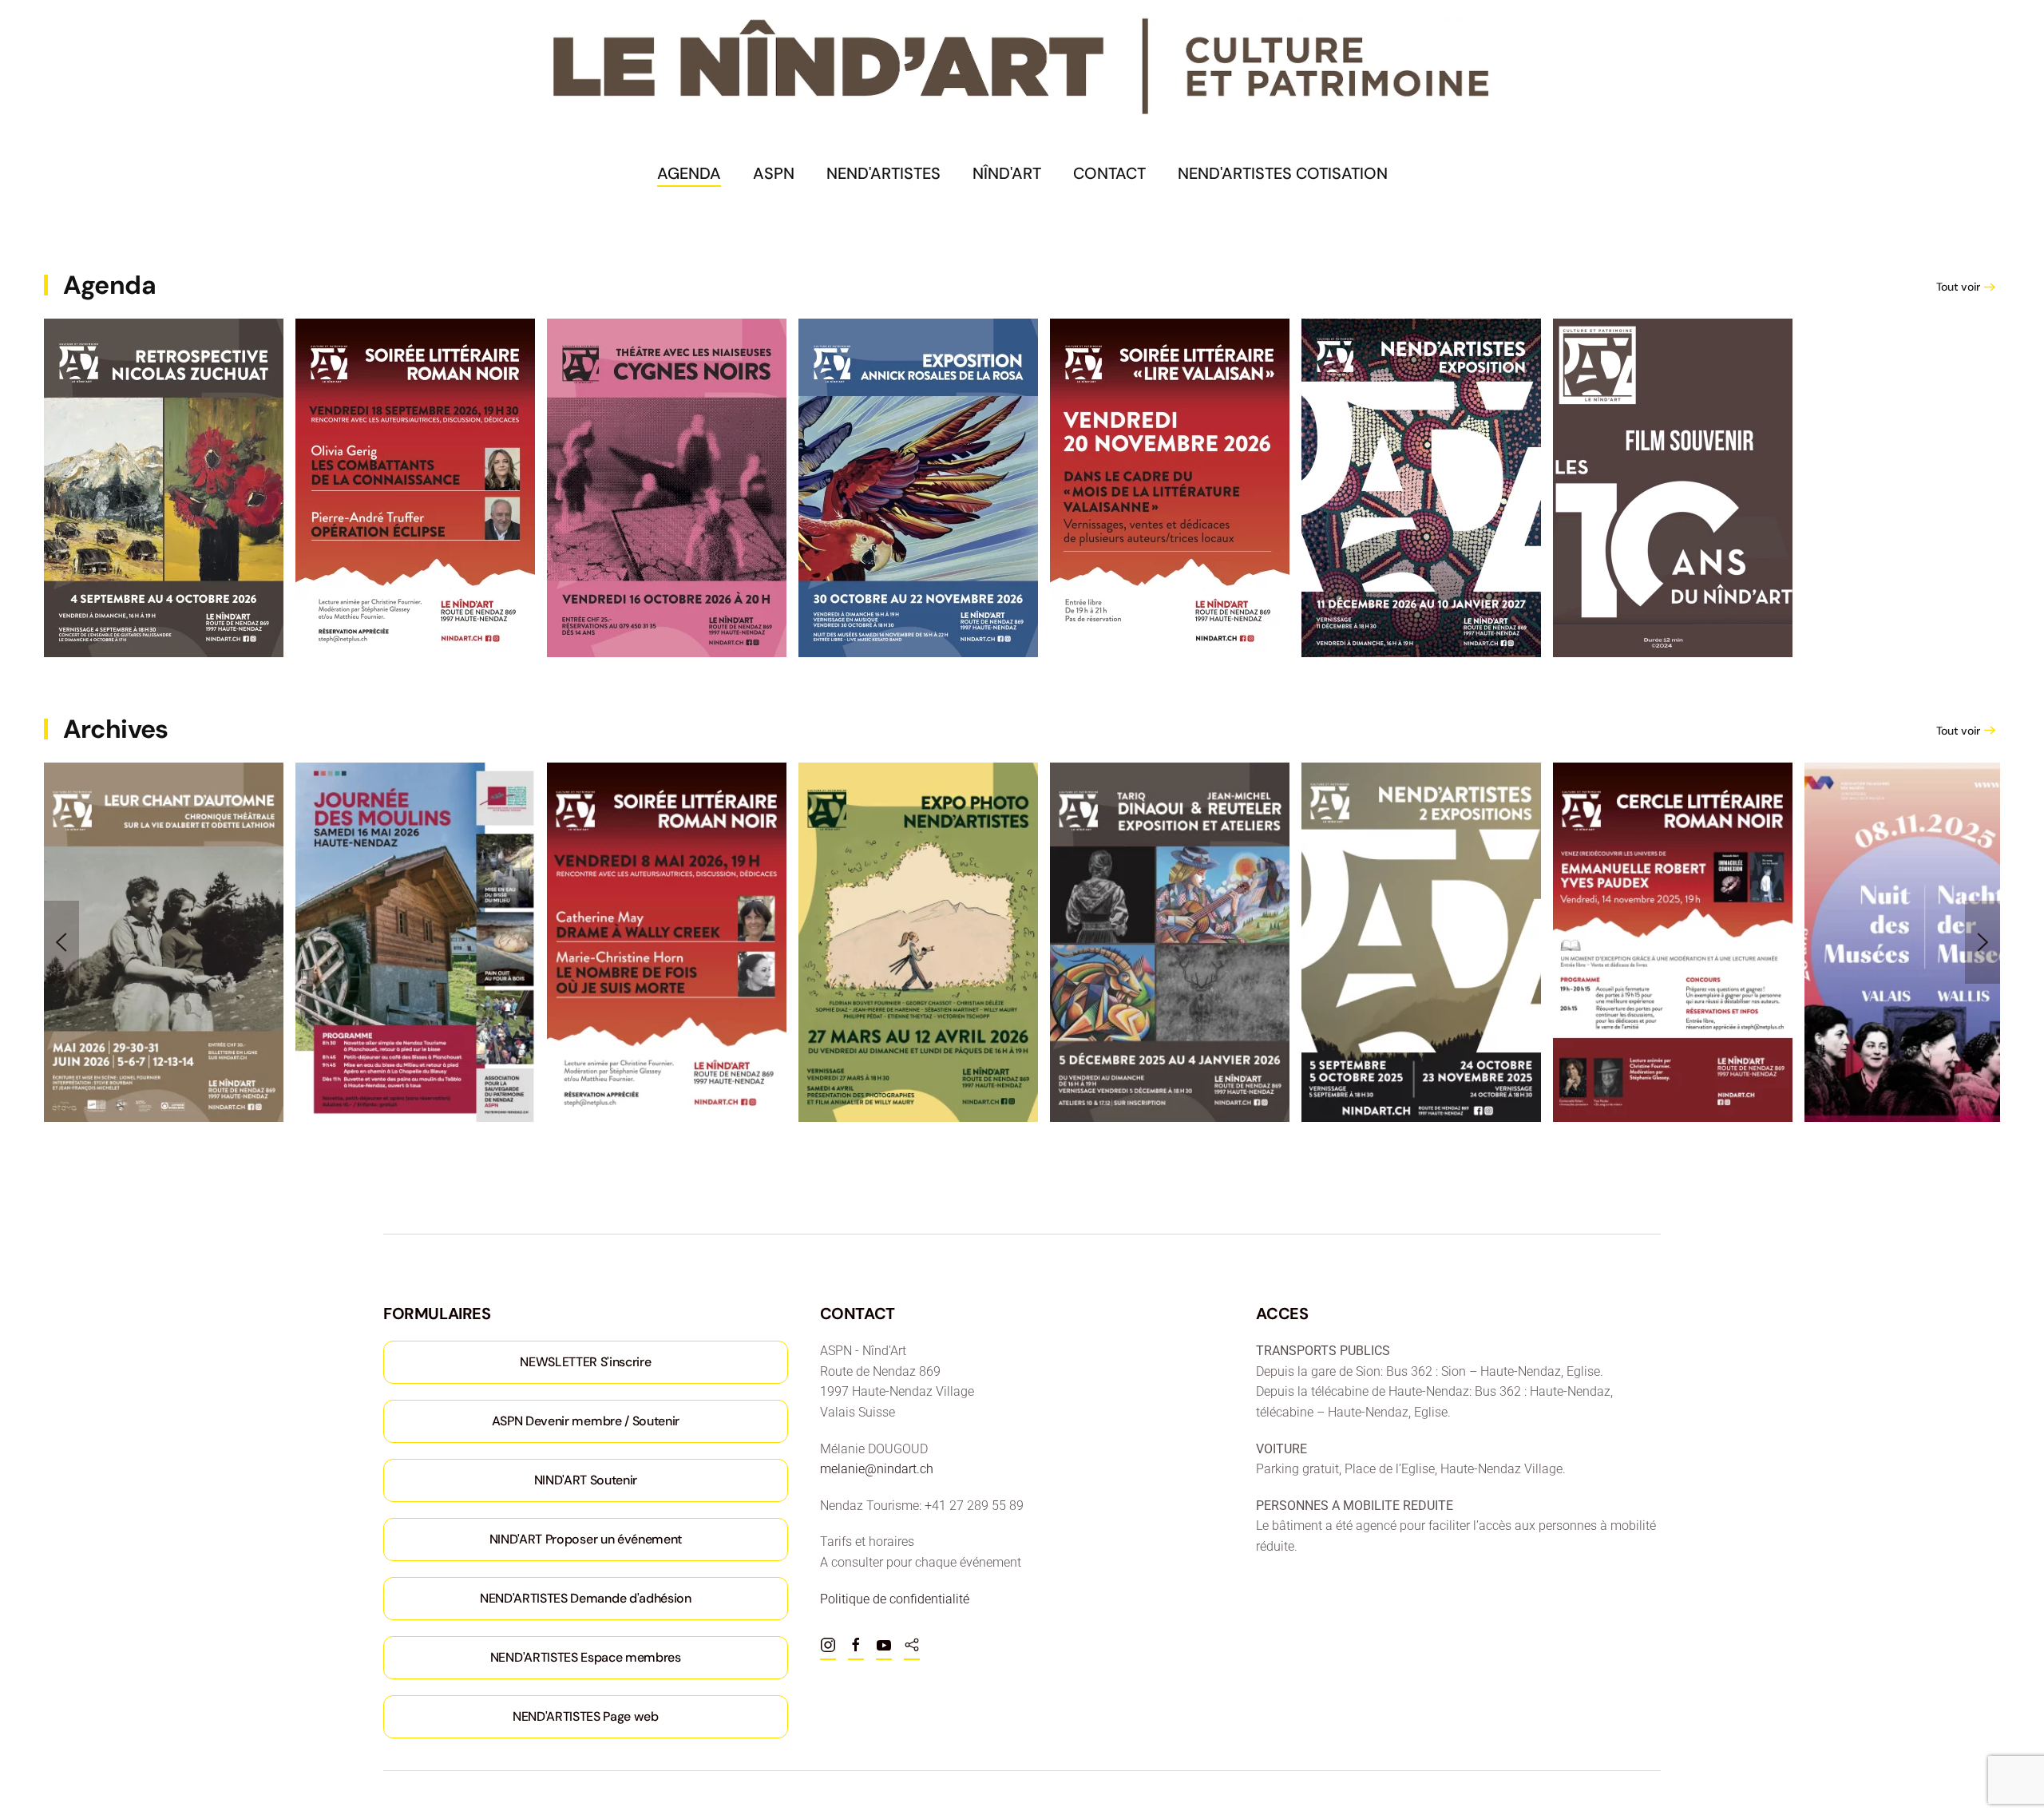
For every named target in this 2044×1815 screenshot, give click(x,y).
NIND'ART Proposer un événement (586, 1539)
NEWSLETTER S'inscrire (585, 1362)
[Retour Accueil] (1022, 67)
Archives (116, 729)
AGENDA (689, 173)
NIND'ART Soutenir (586, 1480)
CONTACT (1109, 173)
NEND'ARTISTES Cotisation (1283, 173)
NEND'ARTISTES (883, 173)
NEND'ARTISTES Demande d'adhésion (586, 1598)
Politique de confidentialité (895, 1599)
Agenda (109, 285)
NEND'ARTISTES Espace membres (586, 1657)
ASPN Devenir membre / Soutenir (586, 1421)
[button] (61, 942)
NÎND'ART (1007, 173)
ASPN (774, 173)
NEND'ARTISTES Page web (586, 1716)
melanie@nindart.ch (877, 1469)
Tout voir (1958, 287)
